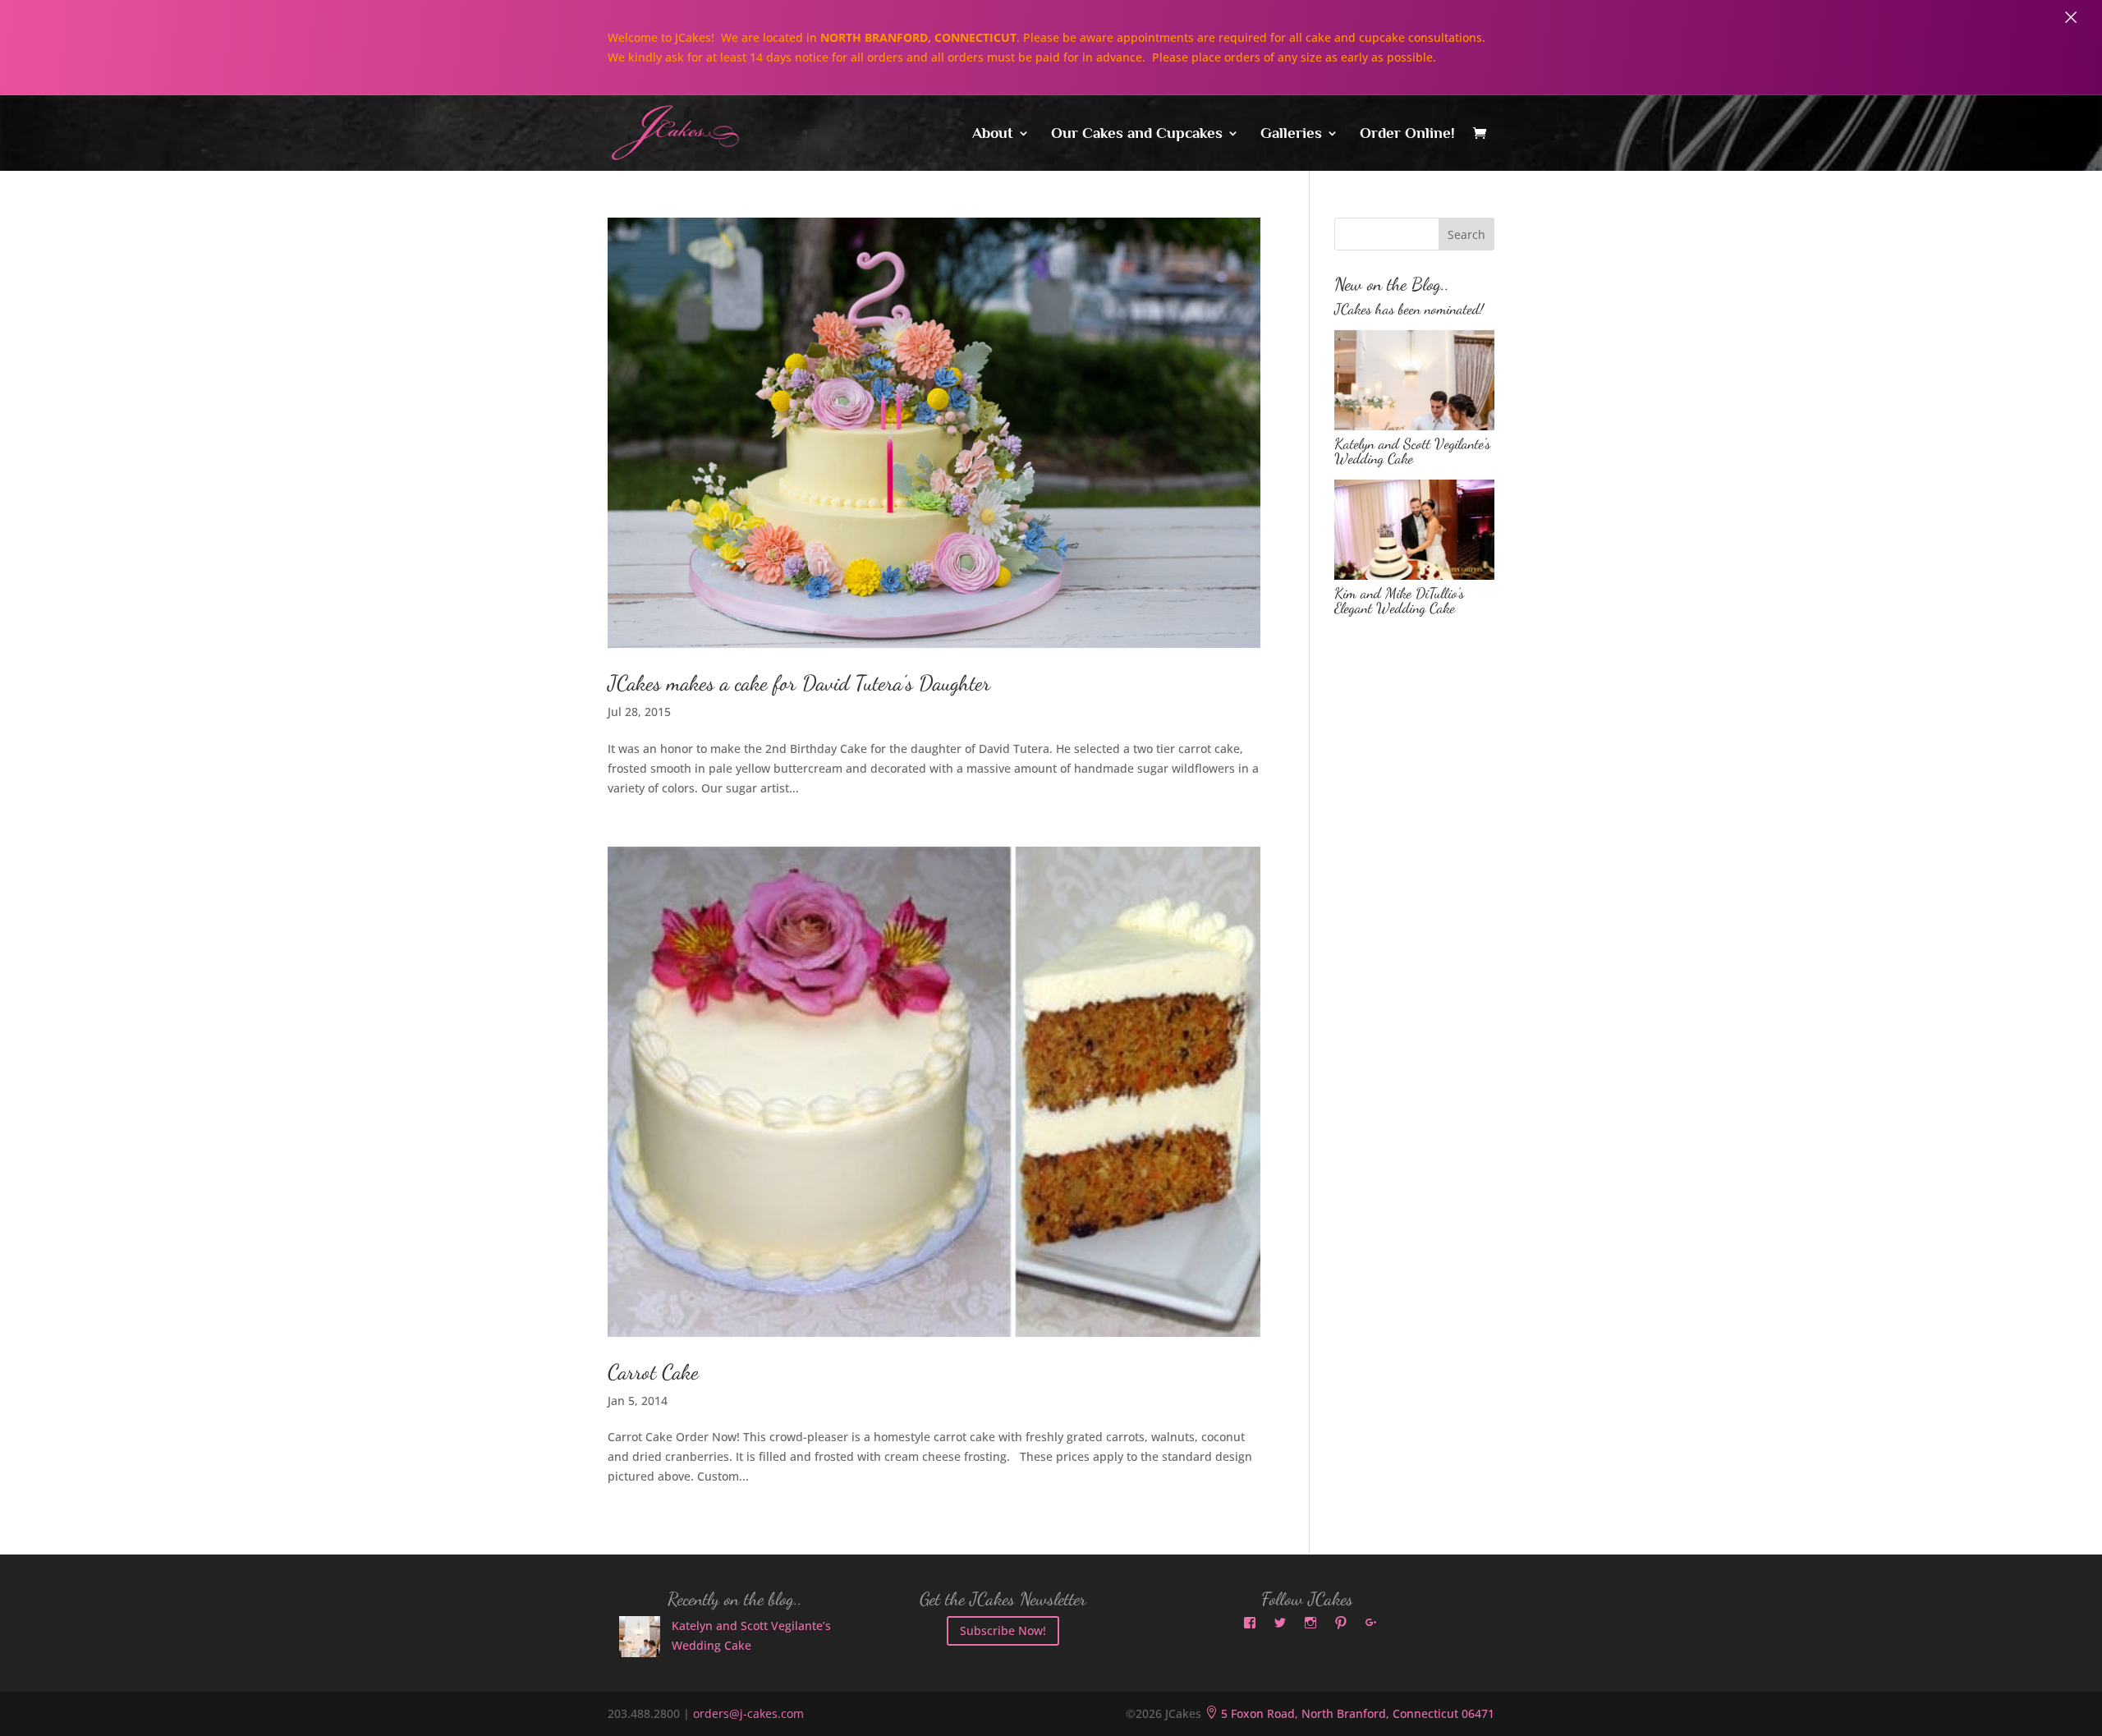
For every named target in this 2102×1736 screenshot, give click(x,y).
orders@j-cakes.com (748, 1713)
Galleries (1291, 134)
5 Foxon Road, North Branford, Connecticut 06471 (1349, 1713)
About (993, 134)
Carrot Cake (653, 1372)
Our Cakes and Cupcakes (1137, 134)
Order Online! (1407, 134)
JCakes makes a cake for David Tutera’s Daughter (799, 683)
